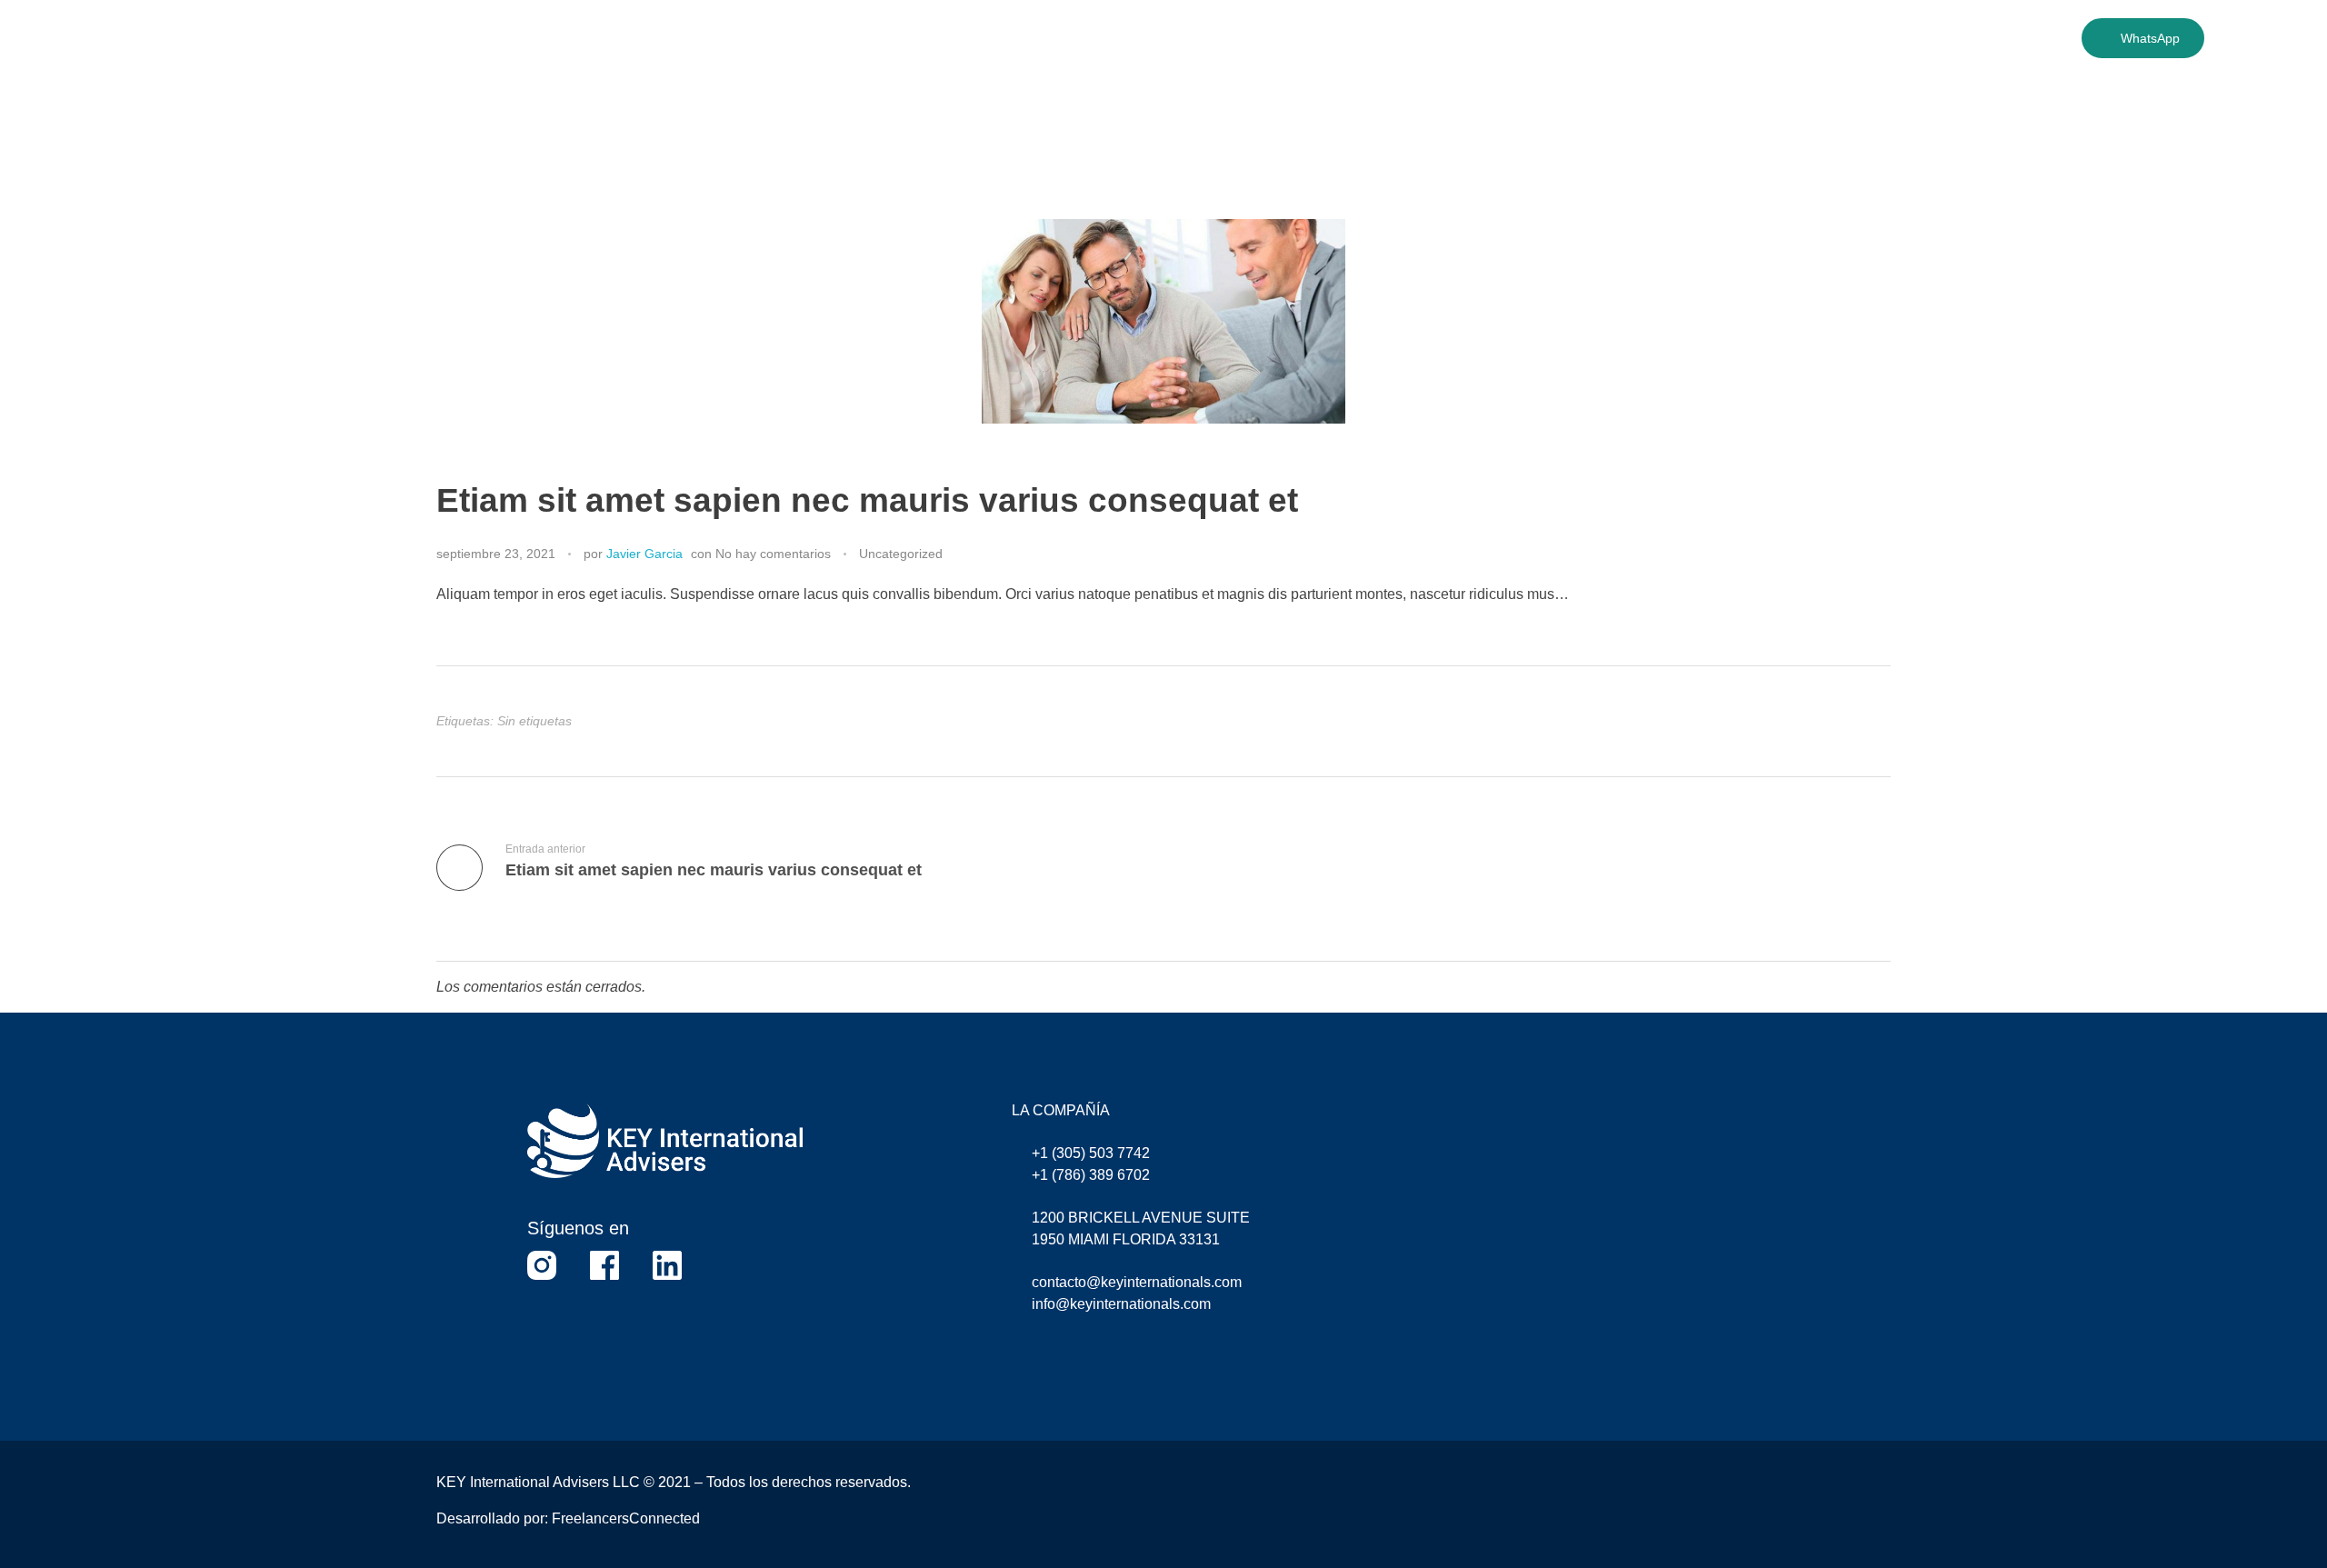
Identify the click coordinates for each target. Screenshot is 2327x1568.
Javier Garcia (644, 554)
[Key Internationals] (333, 79)
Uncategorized (901, 554)
